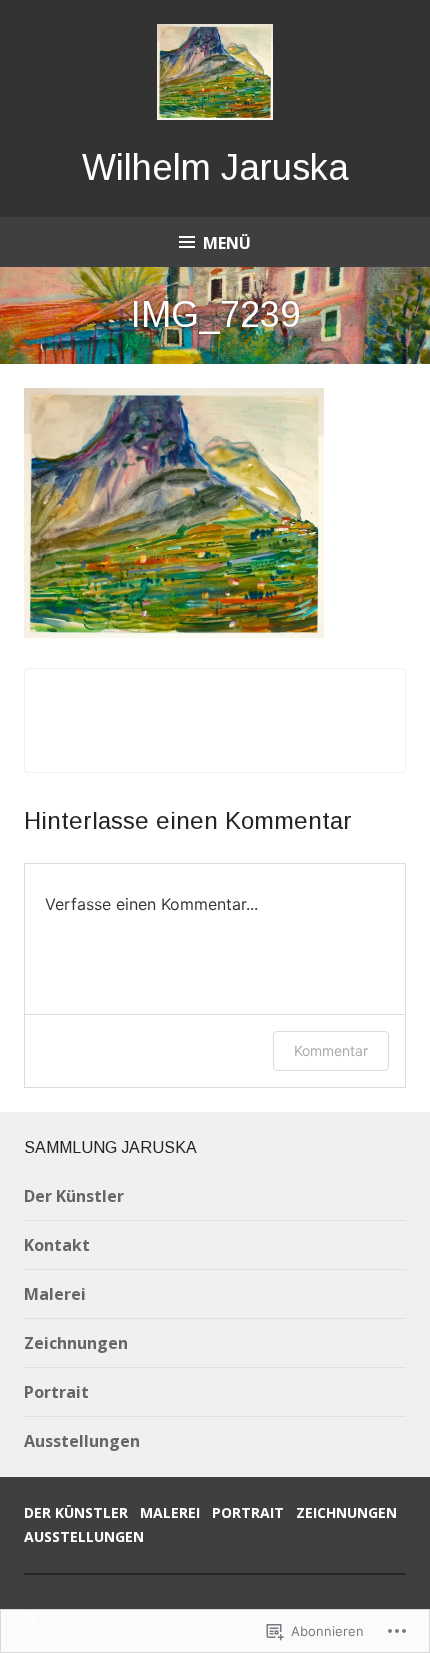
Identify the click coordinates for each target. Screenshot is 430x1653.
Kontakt (57, 1245)
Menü (227, 243)
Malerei (55, 1294)
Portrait (56, 1392)
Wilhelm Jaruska (215, 167)
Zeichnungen (76, 1343)
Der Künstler (74, 1196)
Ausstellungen (82, 1441)
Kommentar (331, 1050)
